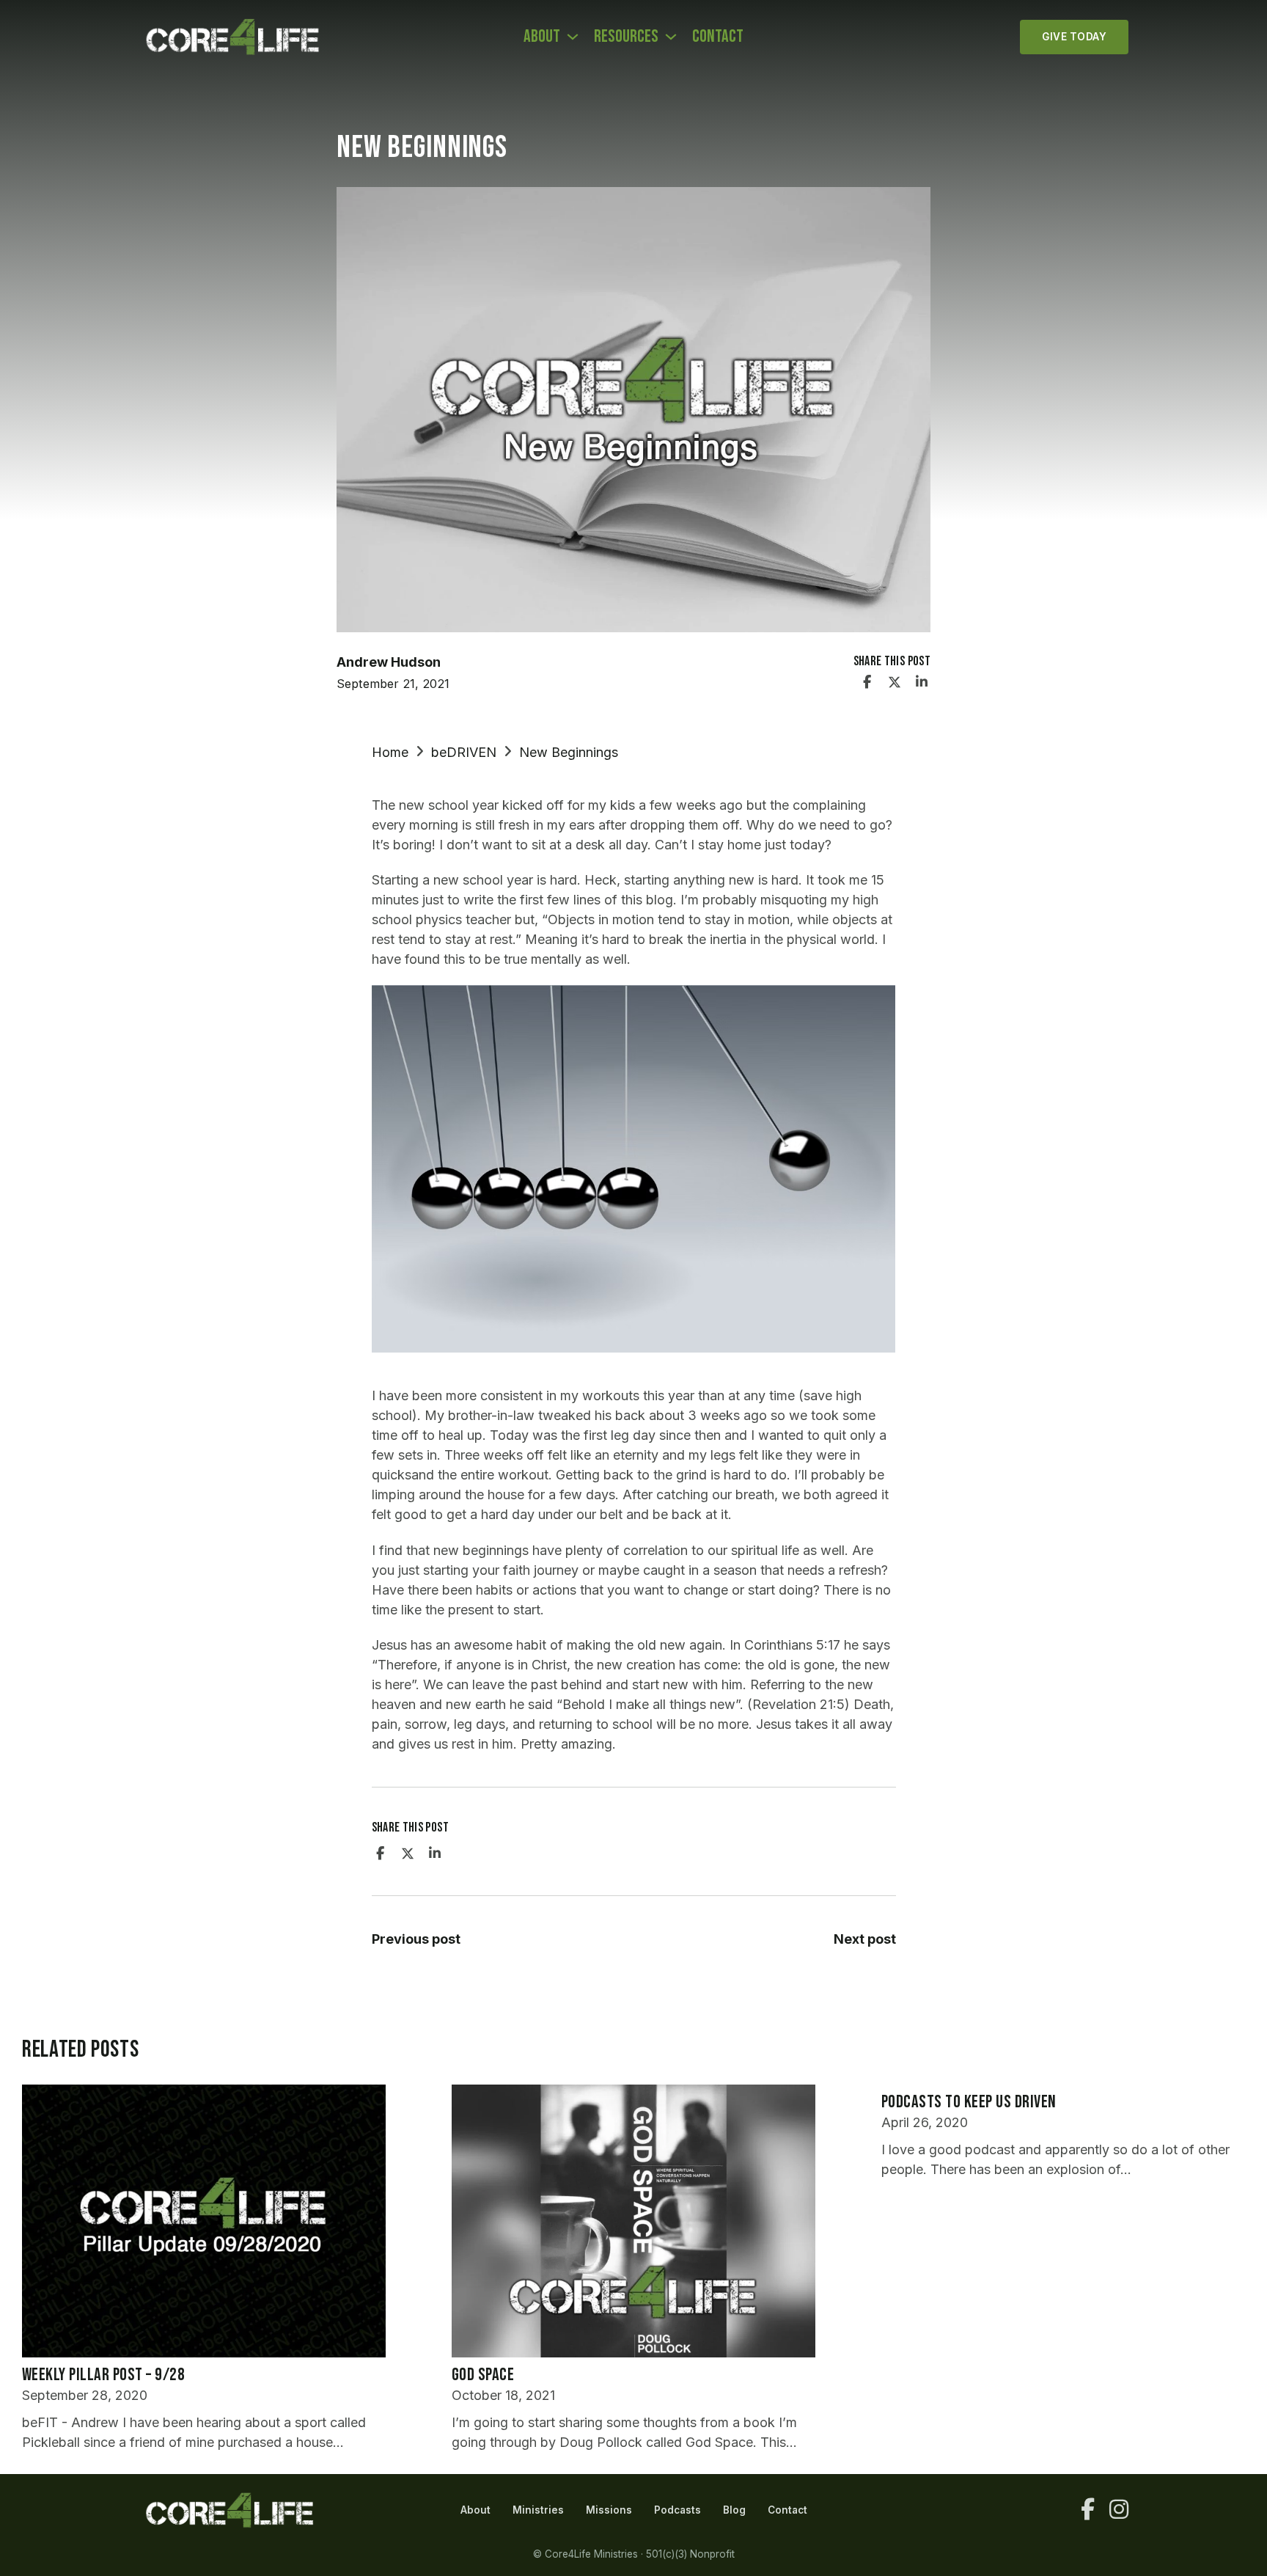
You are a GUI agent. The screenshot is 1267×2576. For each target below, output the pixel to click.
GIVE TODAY (1074, 37)
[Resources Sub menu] (671, 37)
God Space (483, 2375)
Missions (609, 2510)
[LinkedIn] (922, 682)
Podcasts (677, 2510)
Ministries (538, 2510)
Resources (626, 36)
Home (390, 752)
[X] (895, 682)
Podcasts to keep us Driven (969, 2102)
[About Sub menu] (573, 37)
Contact (718, 36)
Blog (734, 2510)
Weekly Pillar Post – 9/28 (103, 2375)
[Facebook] (867, 682)
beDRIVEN (464, 752)
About (542, 36)
